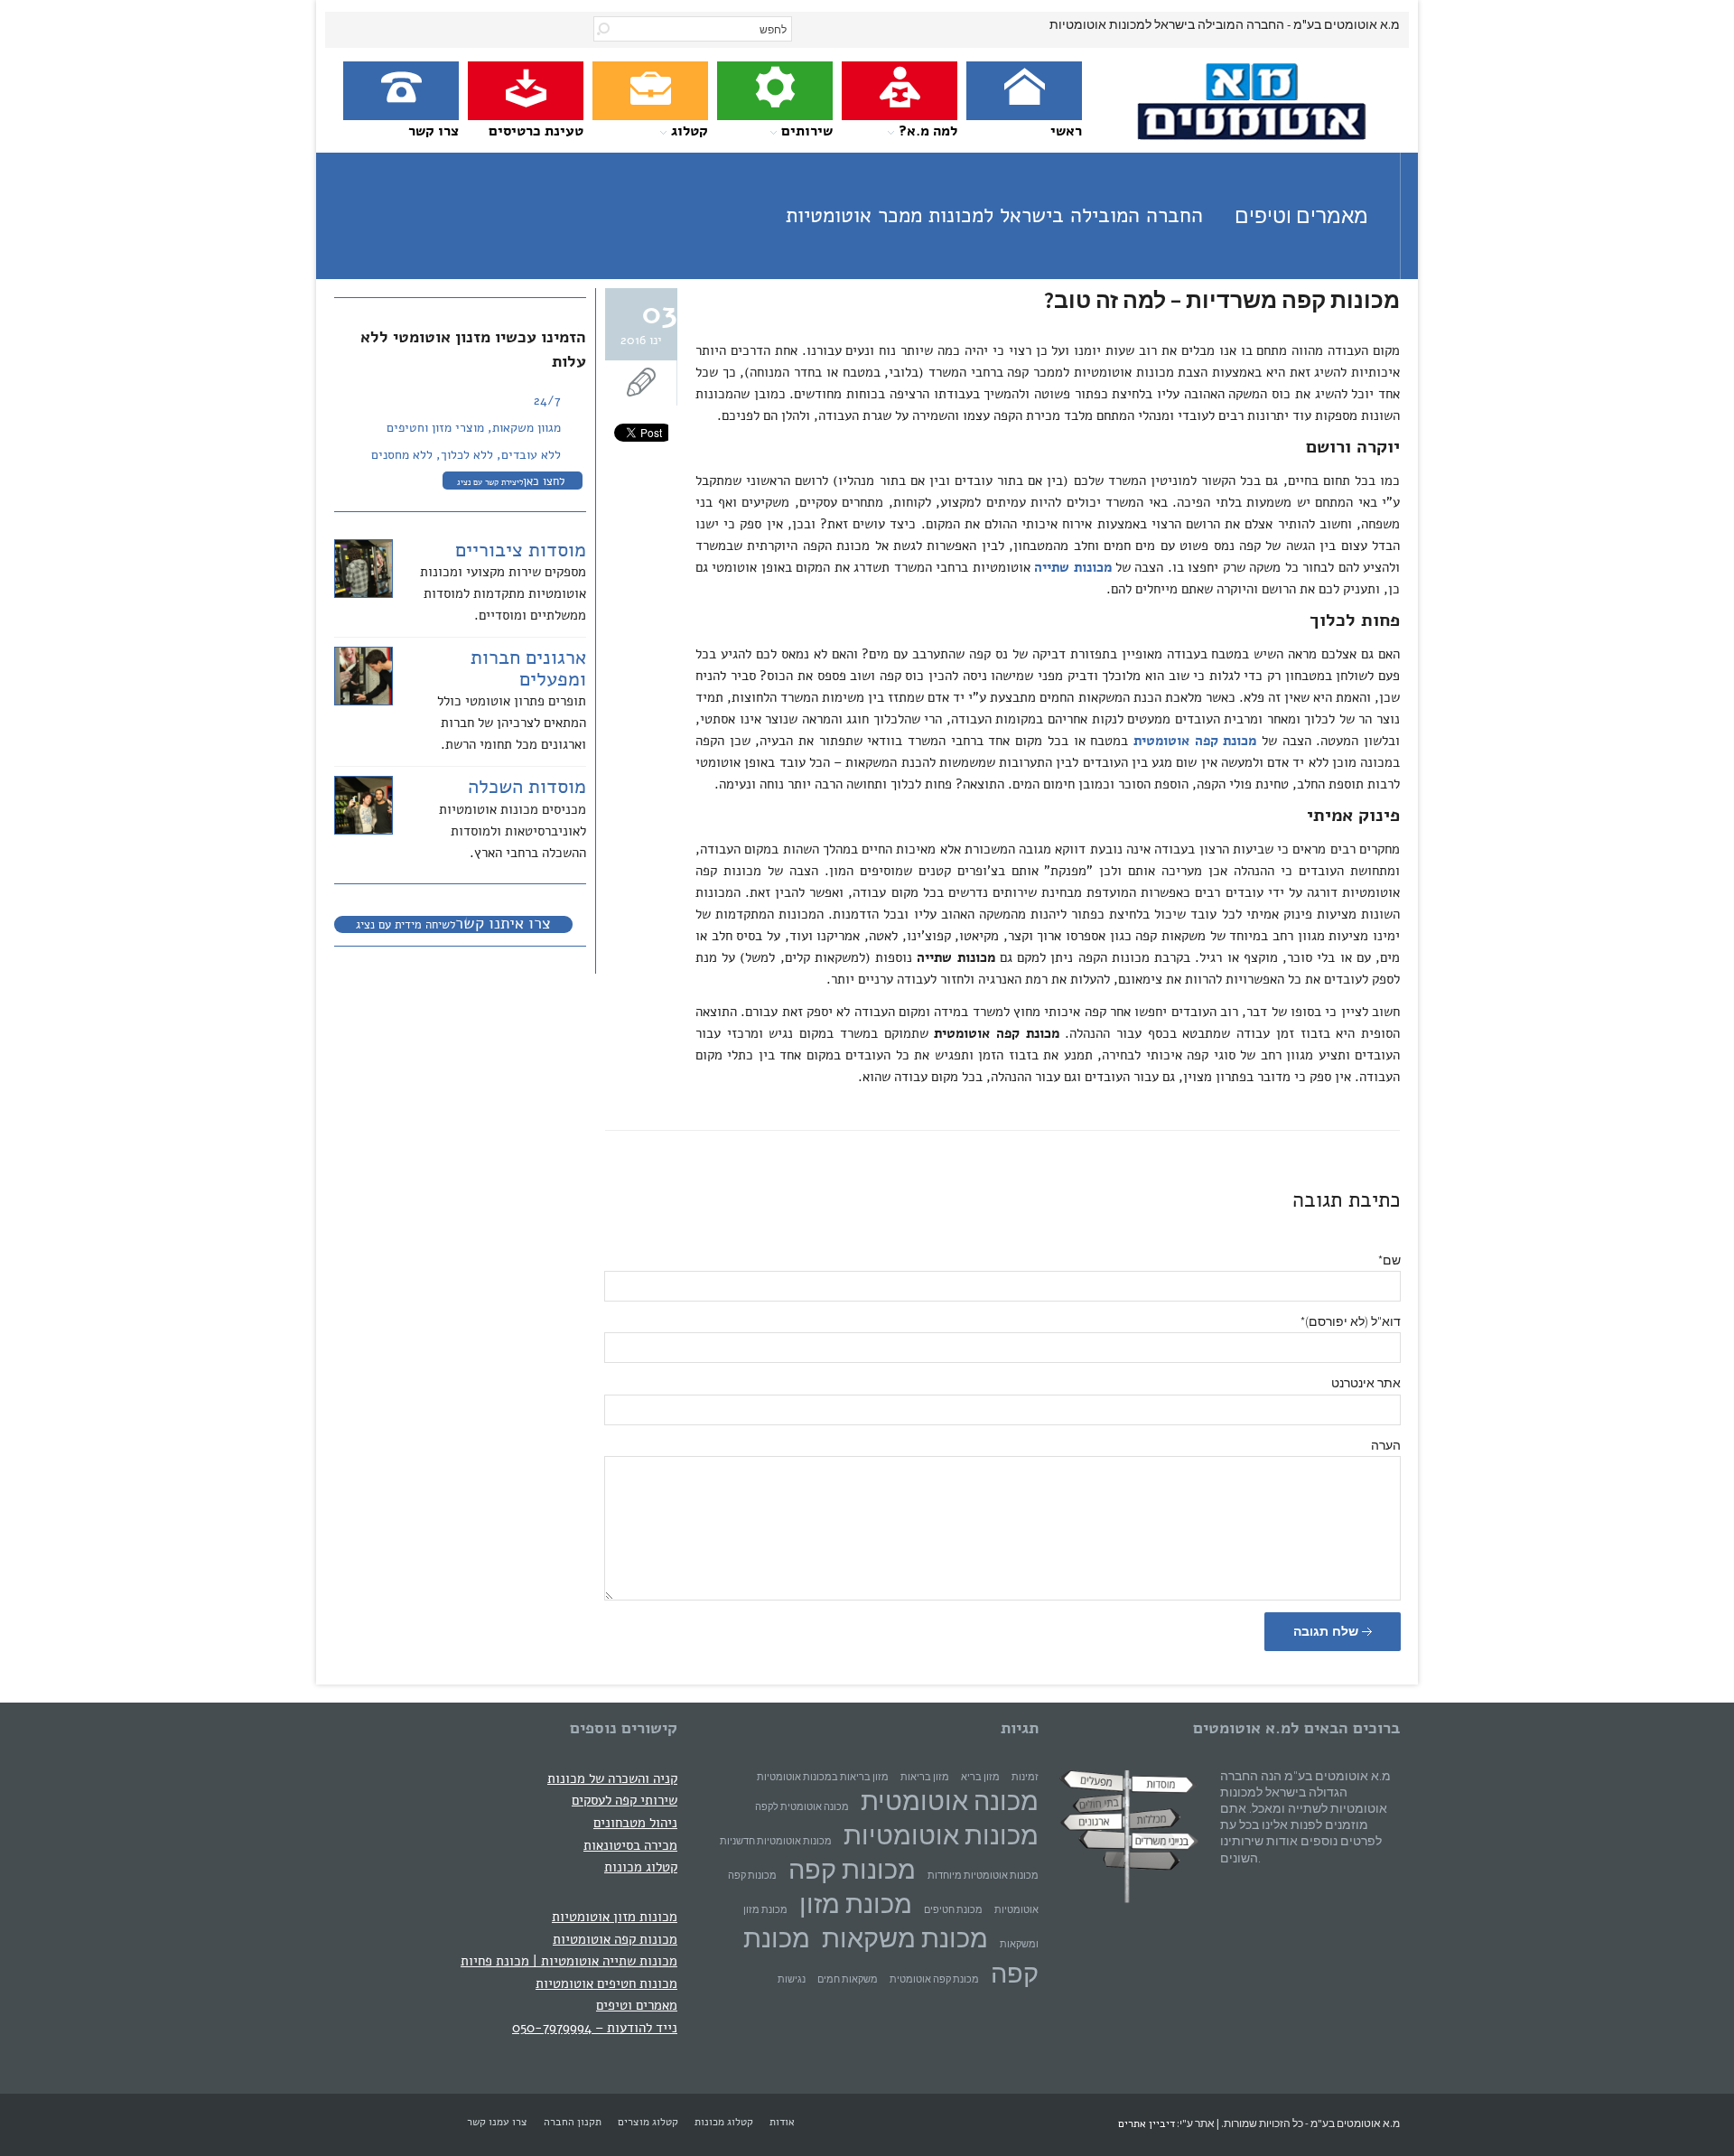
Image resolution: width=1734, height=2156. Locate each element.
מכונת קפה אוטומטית (934, 1979)
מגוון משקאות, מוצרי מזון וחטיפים (474, 428)
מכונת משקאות (905, 1938)
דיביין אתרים (1147, 2123)
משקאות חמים (848, 1979)
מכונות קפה (852, 1869)
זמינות (1025, 1777)
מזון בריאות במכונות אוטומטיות (823, 1777)
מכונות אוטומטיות (941, 1835)
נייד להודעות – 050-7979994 (595, 2027)
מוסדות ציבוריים (521, 550)
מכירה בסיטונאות (630, 1845)
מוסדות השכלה (527, 787)
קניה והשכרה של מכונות (612, 1778)
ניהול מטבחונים (635, 1822)
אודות (782, 2122)
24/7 (547, 401)
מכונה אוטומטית (950, 1801)
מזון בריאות (925, 1777)
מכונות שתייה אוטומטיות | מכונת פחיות (569, 1960)
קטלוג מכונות (641, 1867)
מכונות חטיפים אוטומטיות (606, 1983)
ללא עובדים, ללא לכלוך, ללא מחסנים (466, 455)
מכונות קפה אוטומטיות (615, 1939)
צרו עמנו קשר (497, 2122)
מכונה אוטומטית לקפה (802, 1807)
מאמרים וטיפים (637, 2005)
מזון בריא (980, 1777)
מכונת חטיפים (953, 1910)
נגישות (792, 1979)
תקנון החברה (573, 2122)
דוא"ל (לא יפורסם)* (1351, 1321)
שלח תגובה (1328, 1631)
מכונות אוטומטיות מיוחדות (983, 1876)
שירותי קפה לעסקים (625, 1800)
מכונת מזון (856, 1904)
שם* (1389, 1260)
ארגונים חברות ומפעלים (528, 668)
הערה (1386, 1445)
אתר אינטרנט (1366, 1383)
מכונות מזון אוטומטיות (615, 1916)
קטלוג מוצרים (648, 2122)
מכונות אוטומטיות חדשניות (776, 1841)
